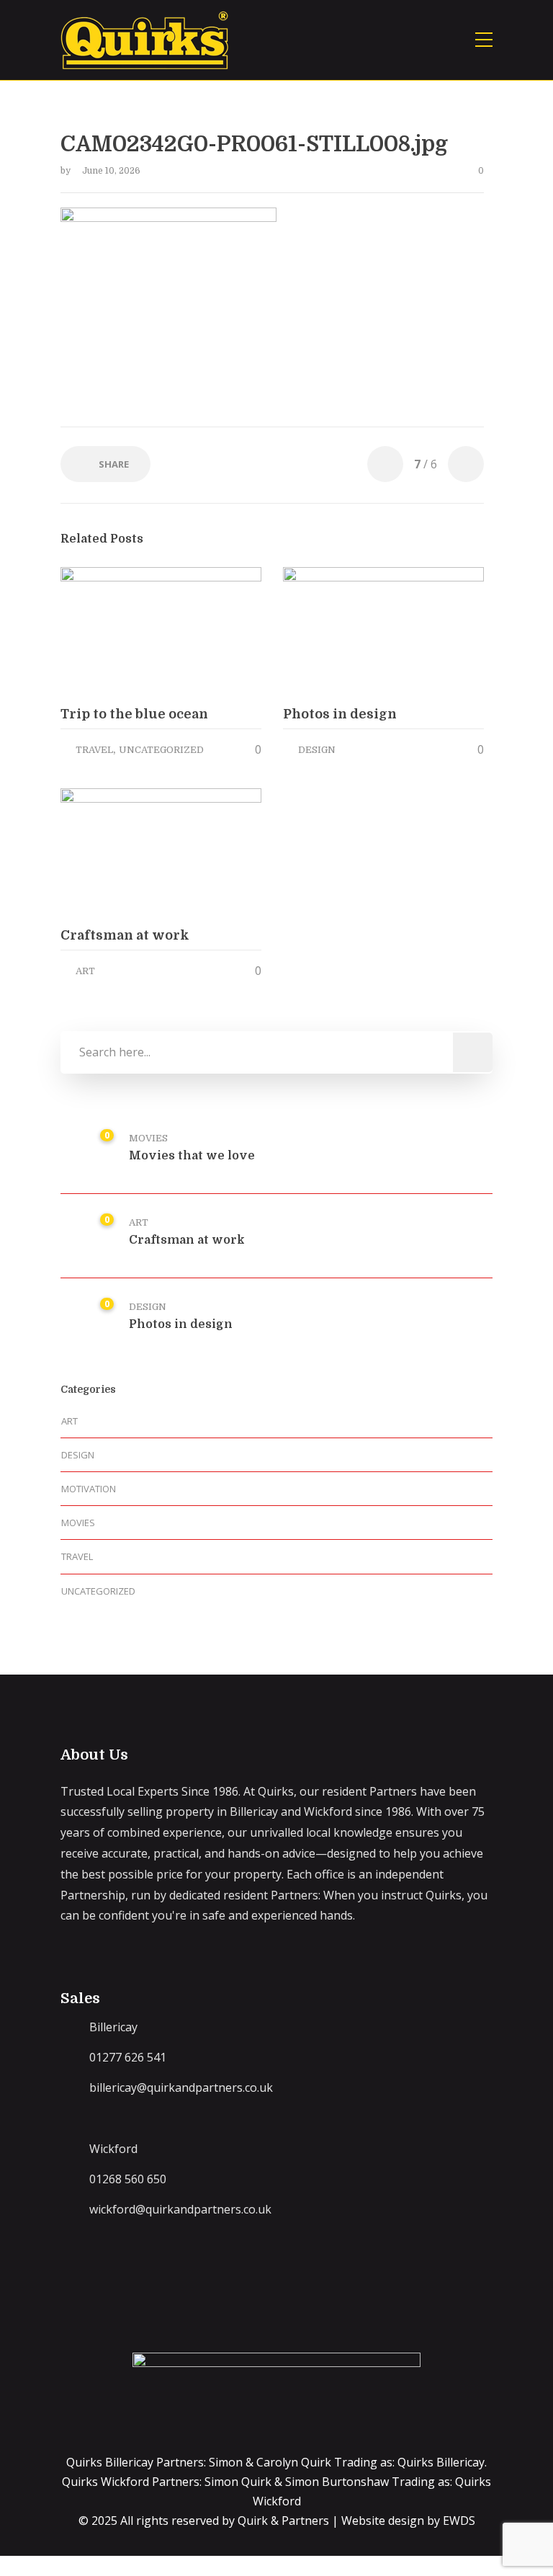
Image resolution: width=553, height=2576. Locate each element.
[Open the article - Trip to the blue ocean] (111, 631)
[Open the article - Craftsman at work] (111, 852)
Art (85, 971)
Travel (94, 750)
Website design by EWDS (408, 2521)
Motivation (89, 1489)
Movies (148, 1138)
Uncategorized (161, 750)
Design (317, 750)
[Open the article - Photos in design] (333, 631)
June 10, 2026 (111, 171)
